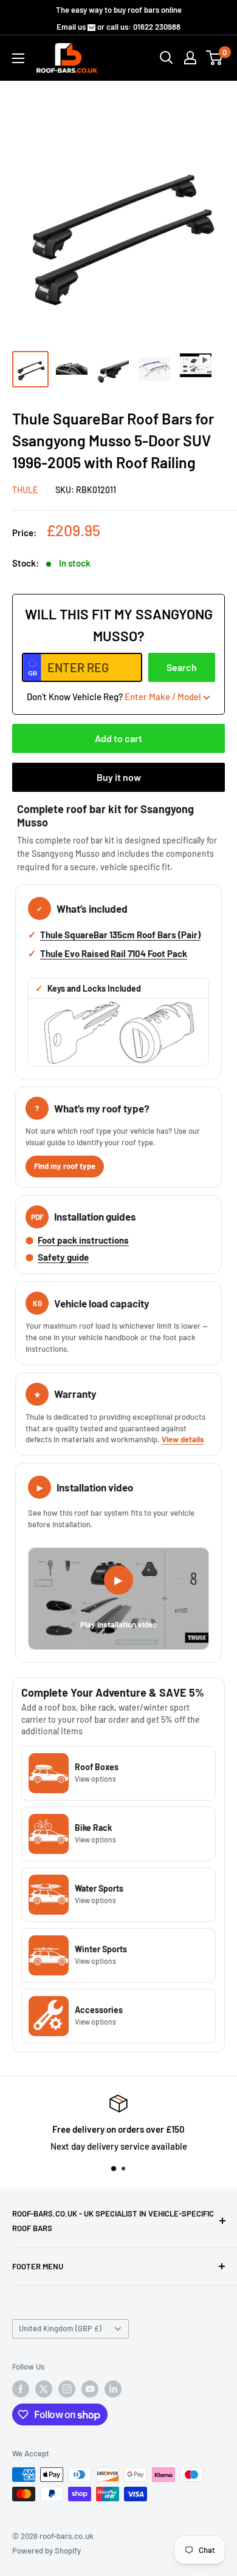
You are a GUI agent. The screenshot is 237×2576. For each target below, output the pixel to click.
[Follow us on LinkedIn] (113, 2389)
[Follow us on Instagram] (67, 2389)
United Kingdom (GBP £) (60, 2328)
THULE (25, 490)
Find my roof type (65, 1166)
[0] (215, 58)
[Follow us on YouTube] (90, 2389)
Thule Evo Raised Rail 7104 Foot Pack (114, 953)
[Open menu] (18, 58)
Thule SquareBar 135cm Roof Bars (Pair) (120, 935)
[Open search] (167, 58)
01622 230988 (157, 27)
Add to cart (118, 738)
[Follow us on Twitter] (44, 2389)
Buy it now (119, 777)
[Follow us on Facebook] (21, 2389)
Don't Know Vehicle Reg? (114, 697)
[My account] (190, 58)
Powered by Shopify (46, 2550)
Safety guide (63, 1257)
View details (183, 1439)
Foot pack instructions (83, 1240)
